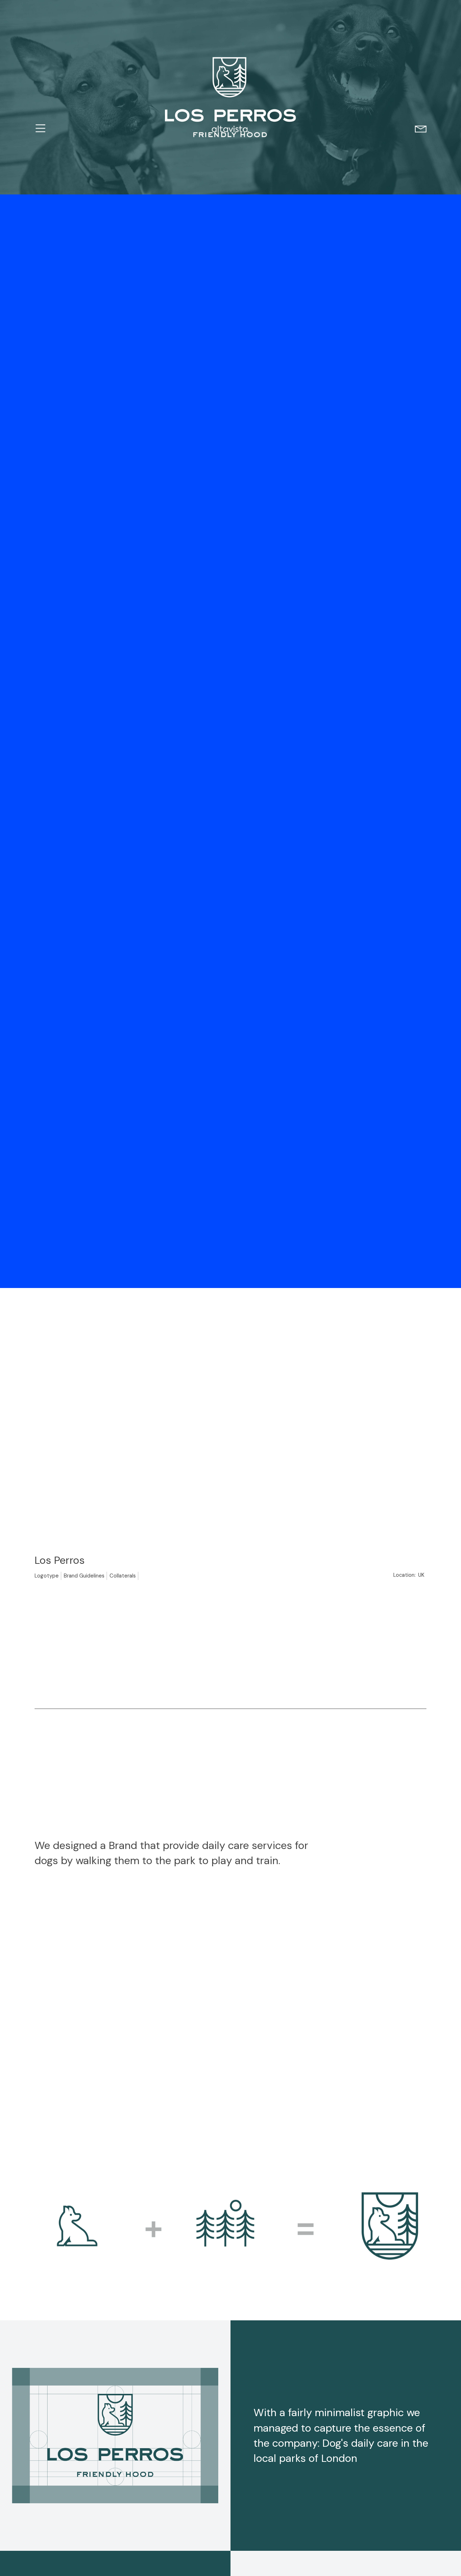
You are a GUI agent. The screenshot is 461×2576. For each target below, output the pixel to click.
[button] (41, 129)
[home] (231, 129)
